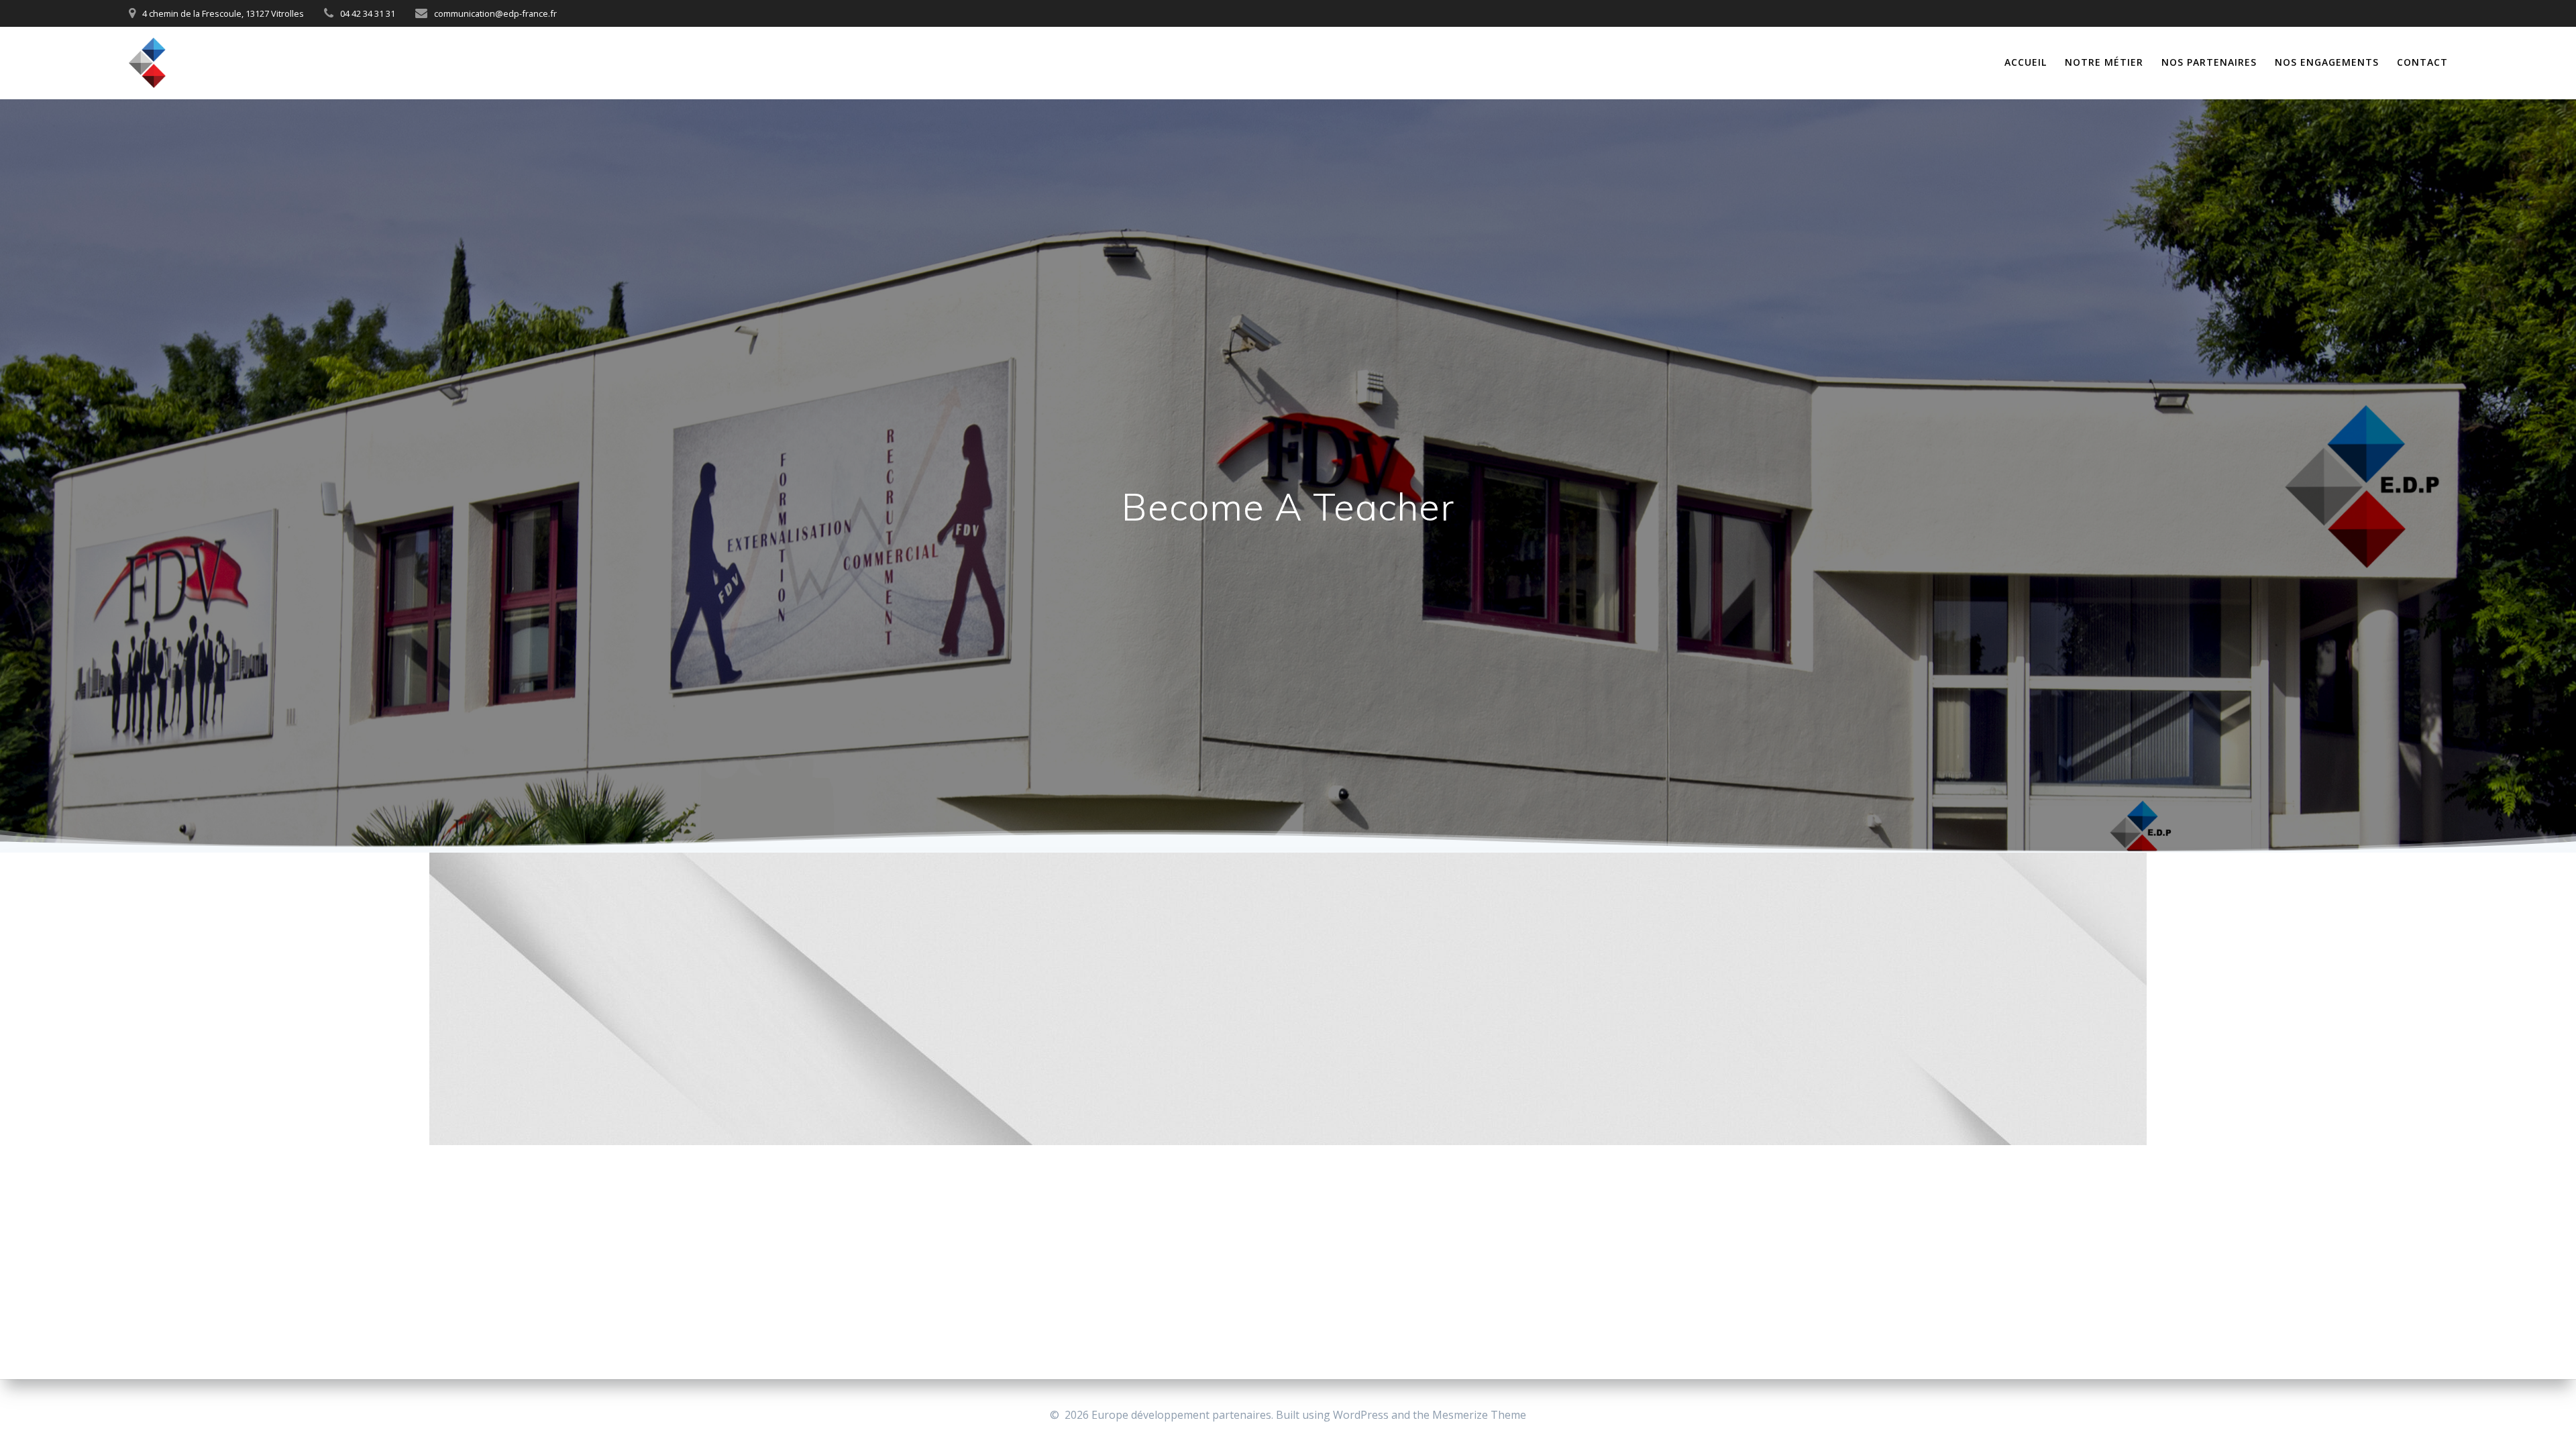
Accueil (2026, 62)
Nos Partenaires (2209, 62)
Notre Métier (2104, 62)
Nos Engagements (2327, 62)
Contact (2422, 62)
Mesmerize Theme (1479, 1415)
